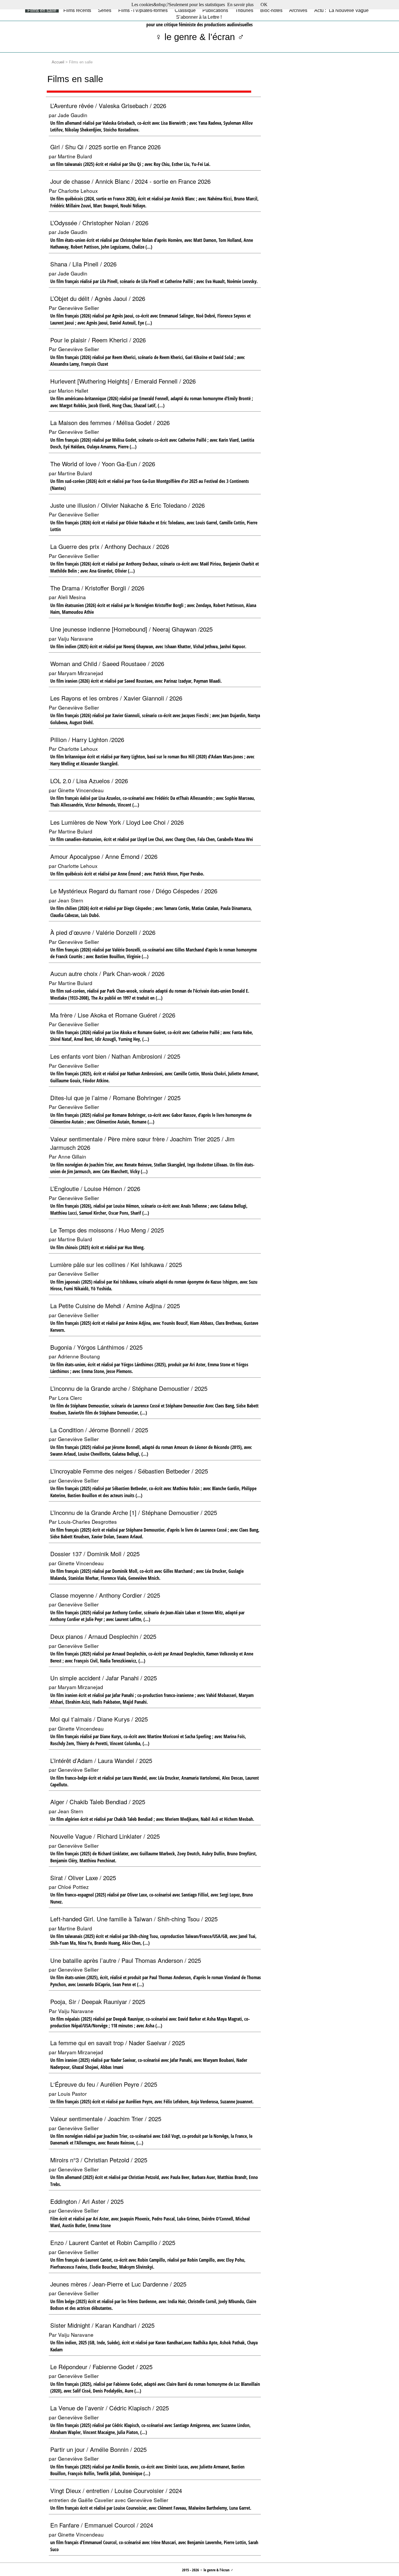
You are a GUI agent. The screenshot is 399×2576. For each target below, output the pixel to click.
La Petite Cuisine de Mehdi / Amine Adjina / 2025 (115, 1306)
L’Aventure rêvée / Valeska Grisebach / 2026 (108, 106)
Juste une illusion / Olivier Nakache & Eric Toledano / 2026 (127, 505)
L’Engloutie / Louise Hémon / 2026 (95, 1189)
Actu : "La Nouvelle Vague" (342, 10)
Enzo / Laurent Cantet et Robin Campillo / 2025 (113, 2243)
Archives (298, 10)
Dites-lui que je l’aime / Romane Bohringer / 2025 (115, 1098)
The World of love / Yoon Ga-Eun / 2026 (103, 464)
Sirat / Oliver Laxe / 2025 (83, 1878)
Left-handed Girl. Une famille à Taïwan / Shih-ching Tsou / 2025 (134, 1919)
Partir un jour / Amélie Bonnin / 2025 (98, 2449)
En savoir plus (240, 5)
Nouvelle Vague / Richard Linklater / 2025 (105, 1836)
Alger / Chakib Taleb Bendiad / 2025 (98, 1802)
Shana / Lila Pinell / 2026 (83, 264)
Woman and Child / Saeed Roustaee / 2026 (107, 664)
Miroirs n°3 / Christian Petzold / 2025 (99, 2160)
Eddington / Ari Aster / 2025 (87, 2201)
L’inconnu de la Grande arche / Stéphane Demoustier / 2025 (129, 1388)
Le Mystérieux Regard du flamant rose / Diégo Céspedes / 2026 (134, 891)
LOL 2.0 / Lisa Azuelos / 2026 (89, 781)
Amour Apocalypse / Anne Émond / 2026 (104, 856)
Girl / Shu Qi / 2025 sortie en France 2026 (105, 147)
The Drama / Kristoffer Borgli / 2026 (97, 588)
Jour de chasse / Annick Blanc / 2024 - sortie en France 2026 (130, 181)
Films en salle (42, 10)
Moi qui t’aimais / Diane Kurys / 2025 (99, 1719)
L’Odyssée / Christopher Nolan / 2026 (99, 223)
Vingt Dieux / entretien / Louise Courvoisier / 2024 (116, 2491)
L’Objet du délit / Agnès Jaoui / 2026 (98, 298)
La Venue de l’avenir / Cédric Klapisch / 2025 (110, 2408)
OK (264, 5)
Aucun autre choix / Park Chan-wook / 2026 (107, 974)
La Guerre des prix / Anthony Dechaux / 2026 (110, 546)
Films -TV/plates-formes (143, 10)
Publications (215, 10)
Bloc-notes (271, 10)
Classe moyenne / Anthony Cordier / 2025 (105, 1595)
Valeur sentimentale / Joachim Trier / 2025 (106, 2119)
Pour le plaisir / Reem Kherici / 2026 (98, 340)
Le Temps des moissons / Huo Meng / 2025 (107, 1230)
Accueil (58, 62)
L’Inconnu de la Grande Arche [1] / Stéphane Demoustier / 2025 (134, 1513)
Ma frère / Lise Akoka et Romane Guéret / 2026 (113, 1015)
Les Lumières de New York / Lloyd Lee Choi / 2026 (117, 822)
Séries (105, 10)
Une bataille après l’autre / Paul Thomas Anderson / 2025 (126, 1960)
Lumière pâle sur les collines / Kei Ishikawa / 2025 (116, 1264)
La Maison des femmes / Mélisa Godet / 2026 (110, 423)
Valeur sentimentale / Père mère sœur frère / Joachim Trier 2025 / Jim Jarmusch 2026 (142, 1143)
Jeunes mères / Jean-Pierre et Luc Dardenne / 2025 (118, 2284)
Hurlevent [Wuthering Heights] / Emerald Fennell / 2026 (123, 381)
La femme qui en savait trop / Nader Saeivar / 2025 (118, 2043)
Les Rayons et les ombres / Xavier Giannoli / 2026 (116, 698)
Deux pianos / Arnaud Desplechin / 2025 (103, 1636)
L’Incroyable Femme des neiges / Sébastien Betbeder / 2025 (129, 1471)
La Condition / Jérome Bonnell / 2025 (99, 1430)
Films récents (77, 10)
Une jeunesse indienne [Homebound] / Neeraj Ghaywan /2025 (131, 629)
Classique (185, 10)
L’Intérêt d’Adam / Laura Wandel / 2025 (101, 1761)
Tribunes (244, 10)
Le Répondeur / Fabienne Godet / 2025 (101, 2367)
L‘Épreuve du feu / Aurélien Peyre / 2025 (104, 2084)
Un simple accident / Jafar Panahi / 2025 (104, 1678)
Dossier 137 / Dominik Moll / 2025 (95, 1554)
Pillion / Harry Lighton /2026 (87, 740)
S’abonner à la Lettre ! (199, 17)
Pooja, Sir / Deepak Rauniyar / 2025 (98, 2002)
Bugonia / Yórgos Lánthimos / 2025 (96, 1347)
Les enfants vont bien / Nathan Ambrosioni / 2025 (115, 1056)
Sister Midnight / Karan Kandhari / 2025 (102, 2325)
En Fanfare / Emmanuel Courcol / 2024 (102, 2525)
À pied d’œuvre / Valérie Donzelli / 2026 (103, 932)
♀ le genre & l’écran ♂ (200, 37)
